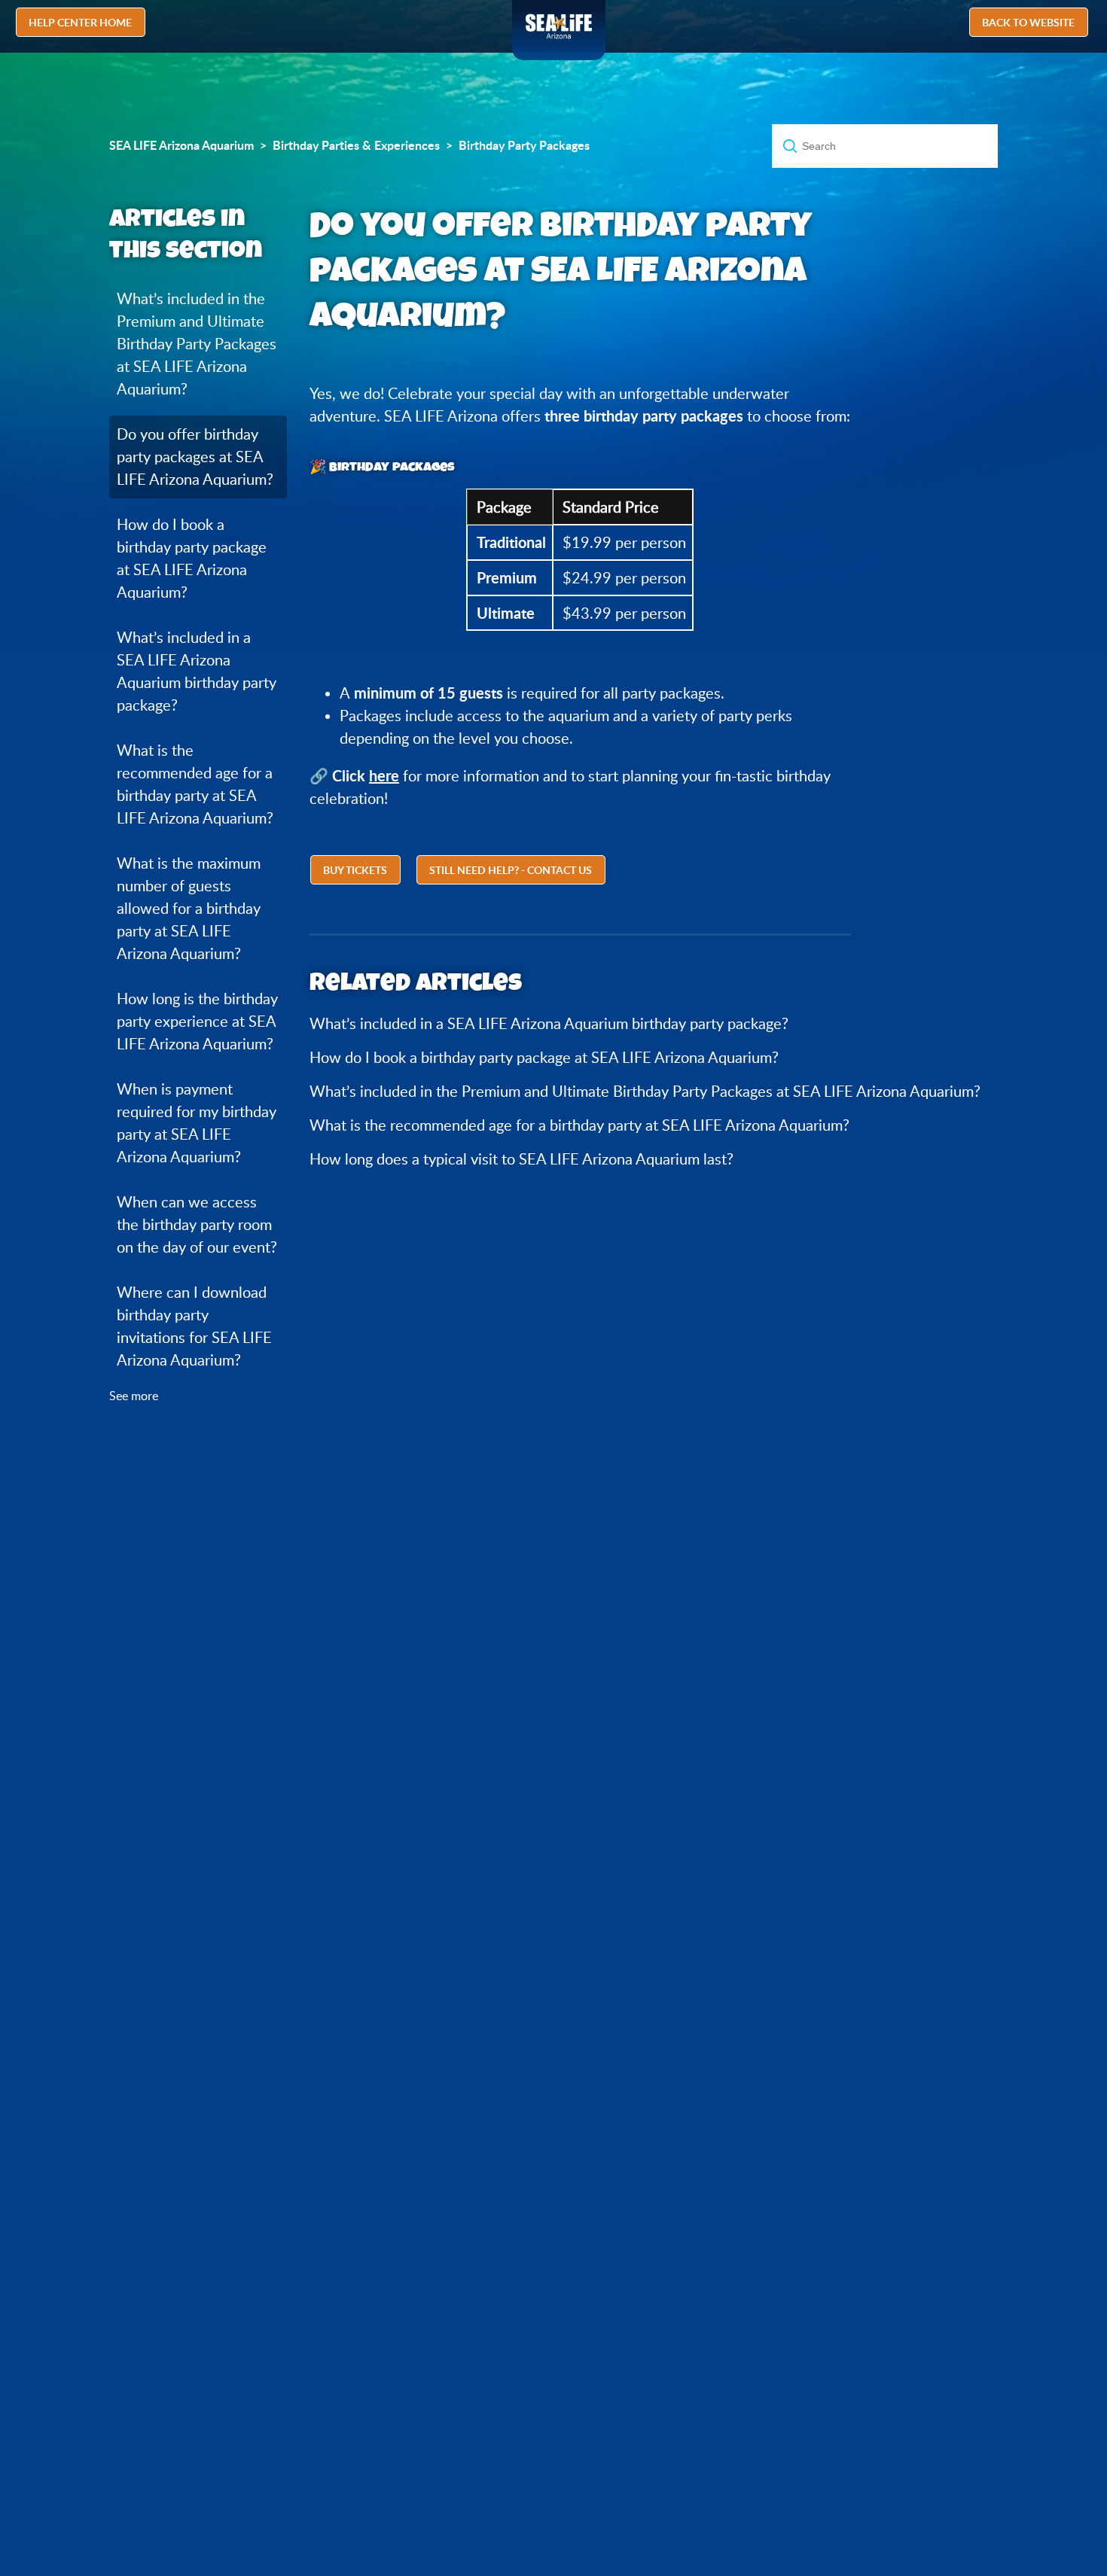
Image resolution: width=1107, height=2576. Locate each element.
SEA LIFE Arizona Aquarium (181, 145)
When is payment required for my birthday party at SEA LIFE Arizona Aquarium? (197, 1123)
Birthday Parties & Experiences (356, 145)
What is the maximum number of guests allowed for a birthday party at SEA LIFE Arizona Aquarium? (189, 908)
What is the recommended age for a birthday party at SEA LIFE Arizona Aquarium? (195, 784)
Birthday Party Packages (524, 145)
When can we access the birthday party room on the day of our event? (197, 1224)
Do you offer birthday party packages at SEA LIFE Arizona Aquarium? (195, 457)
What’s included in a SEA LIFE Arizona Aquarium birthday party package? (197, 671)
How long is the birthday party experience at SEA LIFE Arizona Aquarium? (197, 1021)
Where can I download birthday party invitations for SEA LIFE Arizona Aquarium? (194, 1326)
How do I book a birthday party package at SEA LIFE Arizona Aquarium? (192, 558)
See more (134, 1396)
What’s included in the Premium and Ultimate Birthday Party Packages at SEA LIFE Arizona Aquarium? (197, 344)
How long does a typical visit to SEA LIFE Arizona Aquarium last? (521, 1159)
